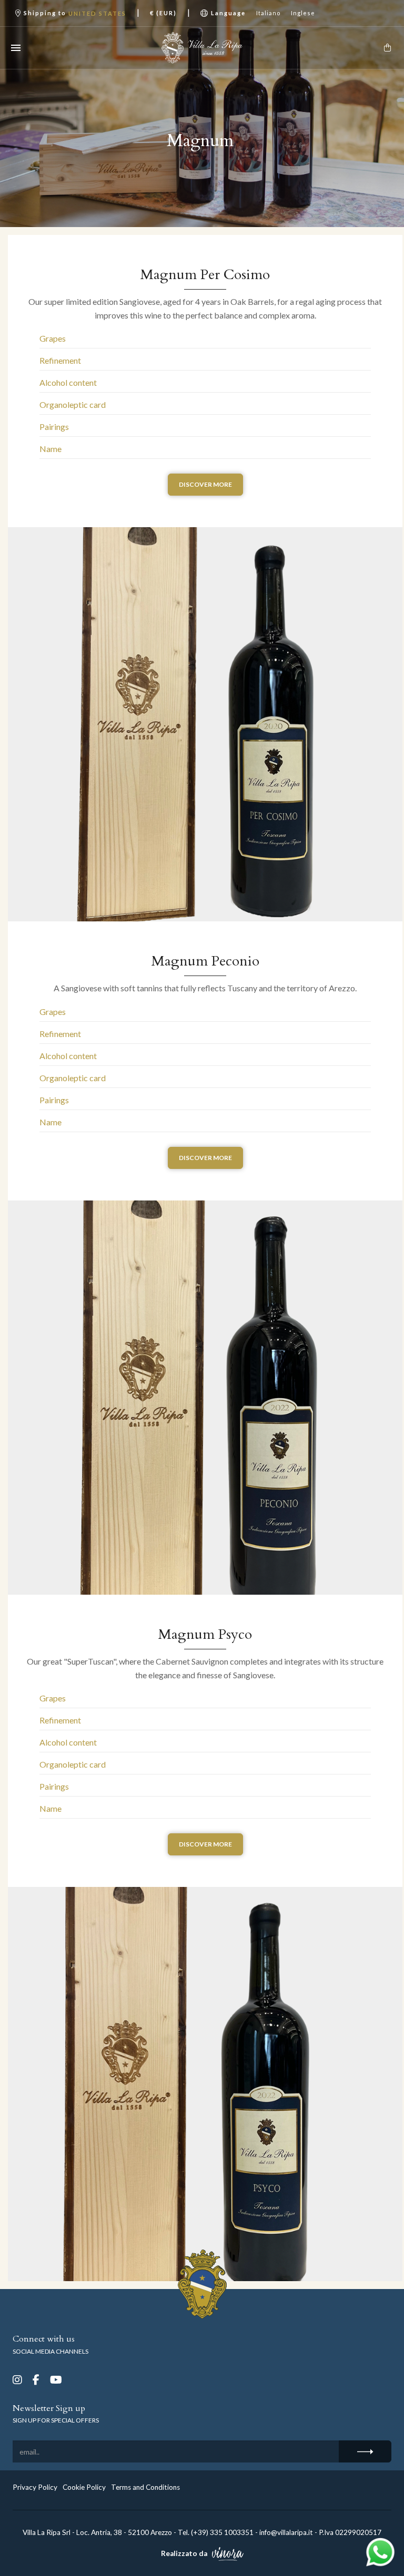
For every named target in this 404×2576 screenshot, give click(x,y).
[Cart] (387, 48)
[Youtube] (56, 2380)
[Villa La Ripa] (202, 48)
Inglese (303, 13)
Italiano (268, 13)
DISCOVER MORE (205, 484)
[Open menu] (16, 48)
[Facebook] (36, 2380)
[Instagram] (17, 2380)
